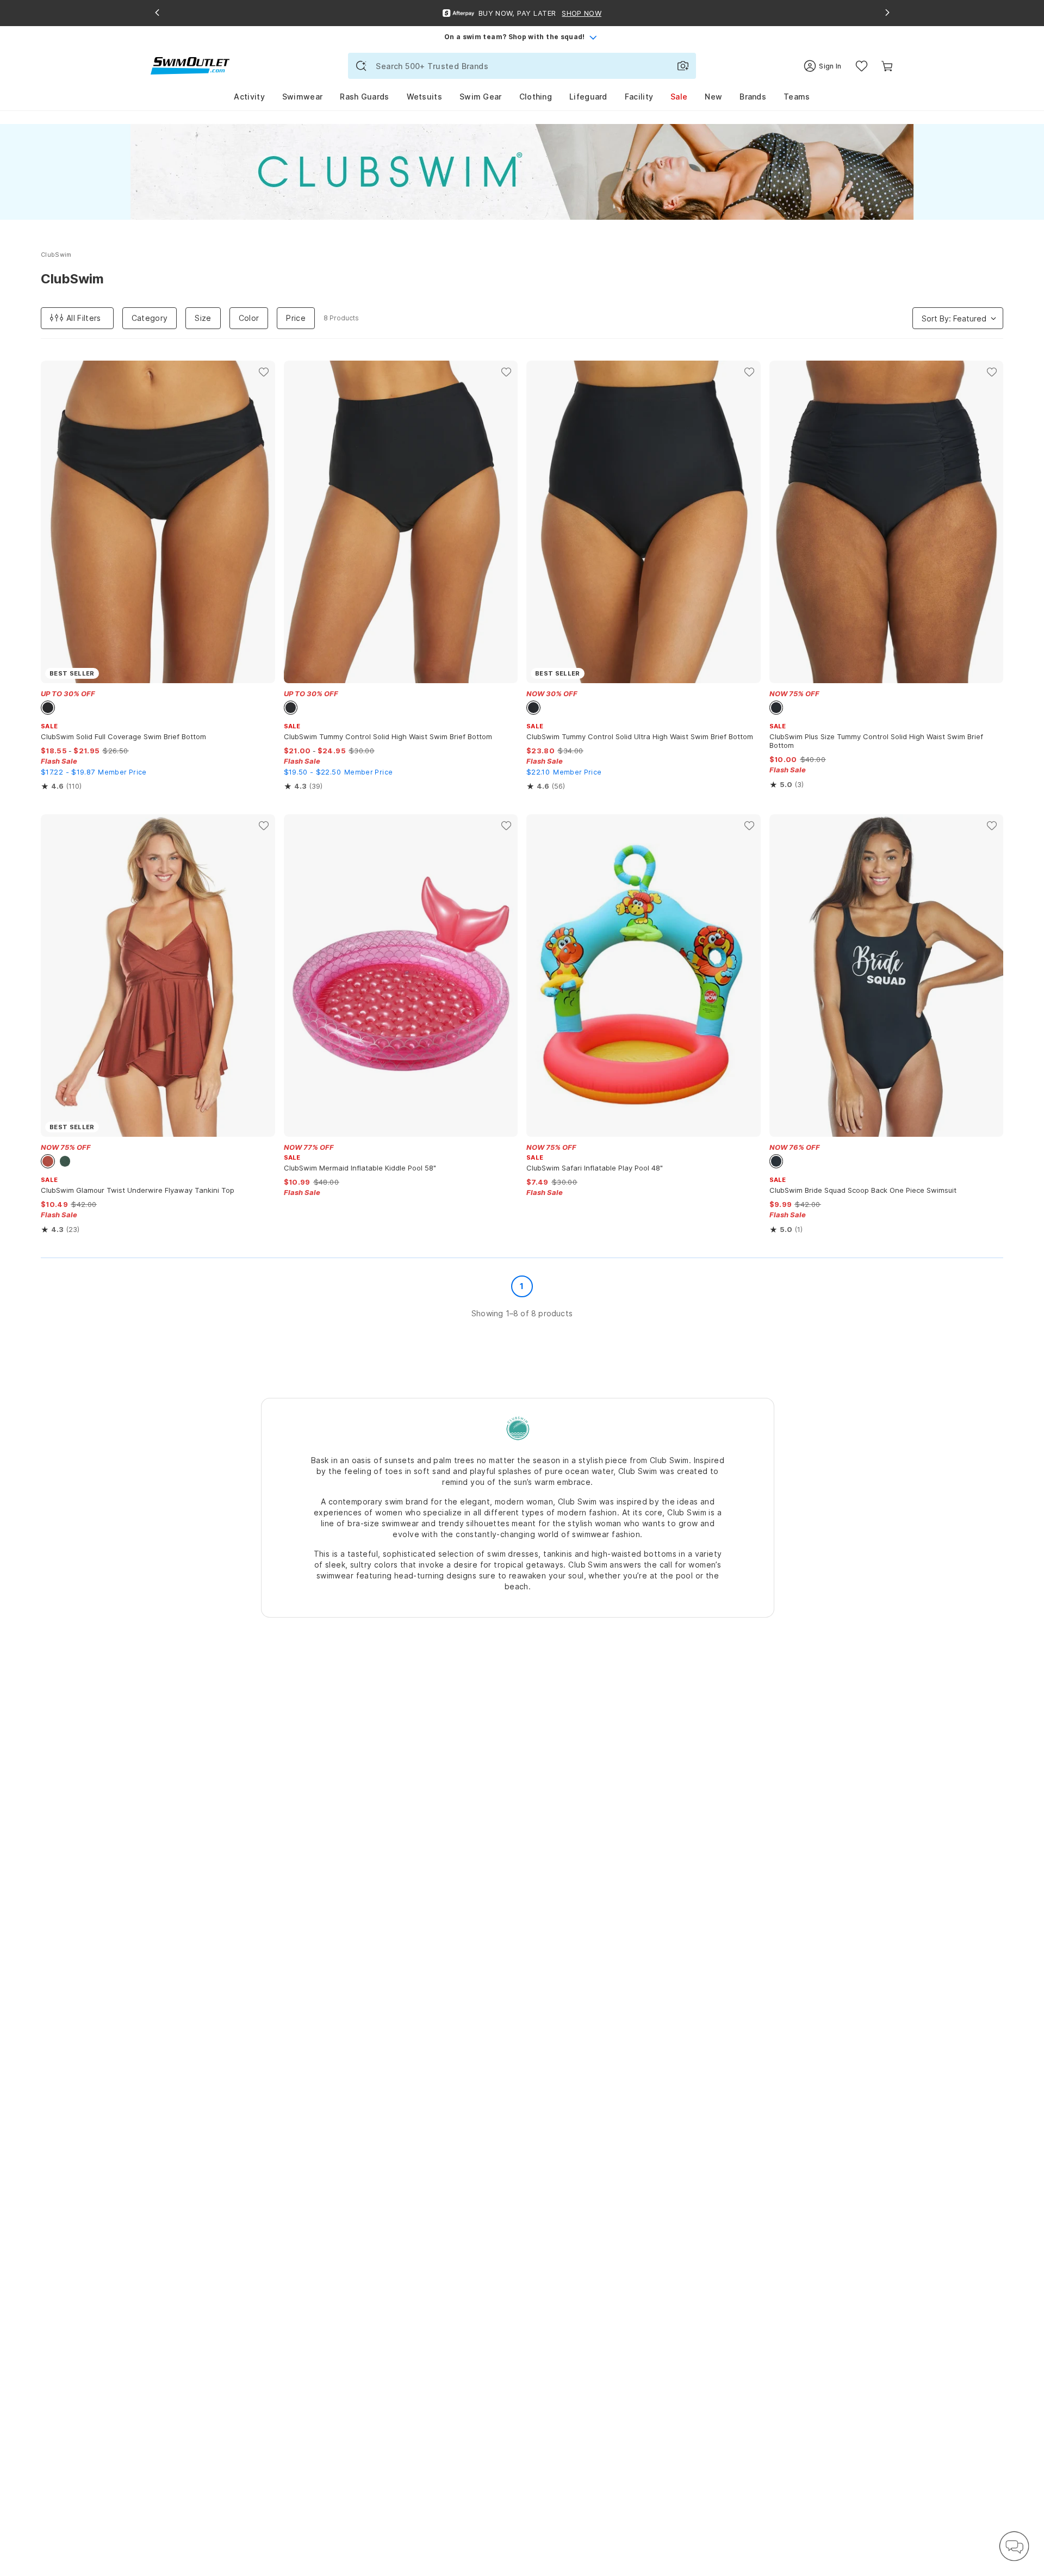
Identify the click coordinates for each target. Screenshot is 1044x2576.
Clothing (536, 97)
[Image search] (683, 66)
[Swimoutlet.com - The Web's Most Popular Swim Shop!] (190, 65)
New (713, 97)
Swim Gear (481, 97)
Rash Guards (364, 97)
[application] (1014, 2546)
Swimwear (302, 97)
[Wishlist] (862, 66)
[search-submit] (361, 66)
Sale (679, 97)
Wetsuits (424, 97)
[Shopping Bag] (887, 66)
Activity (249, 97)
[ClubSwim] (518, 1428)
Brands (753, 97)
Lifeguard (588, 97)
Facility (639, 97)
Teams (797, 97)
